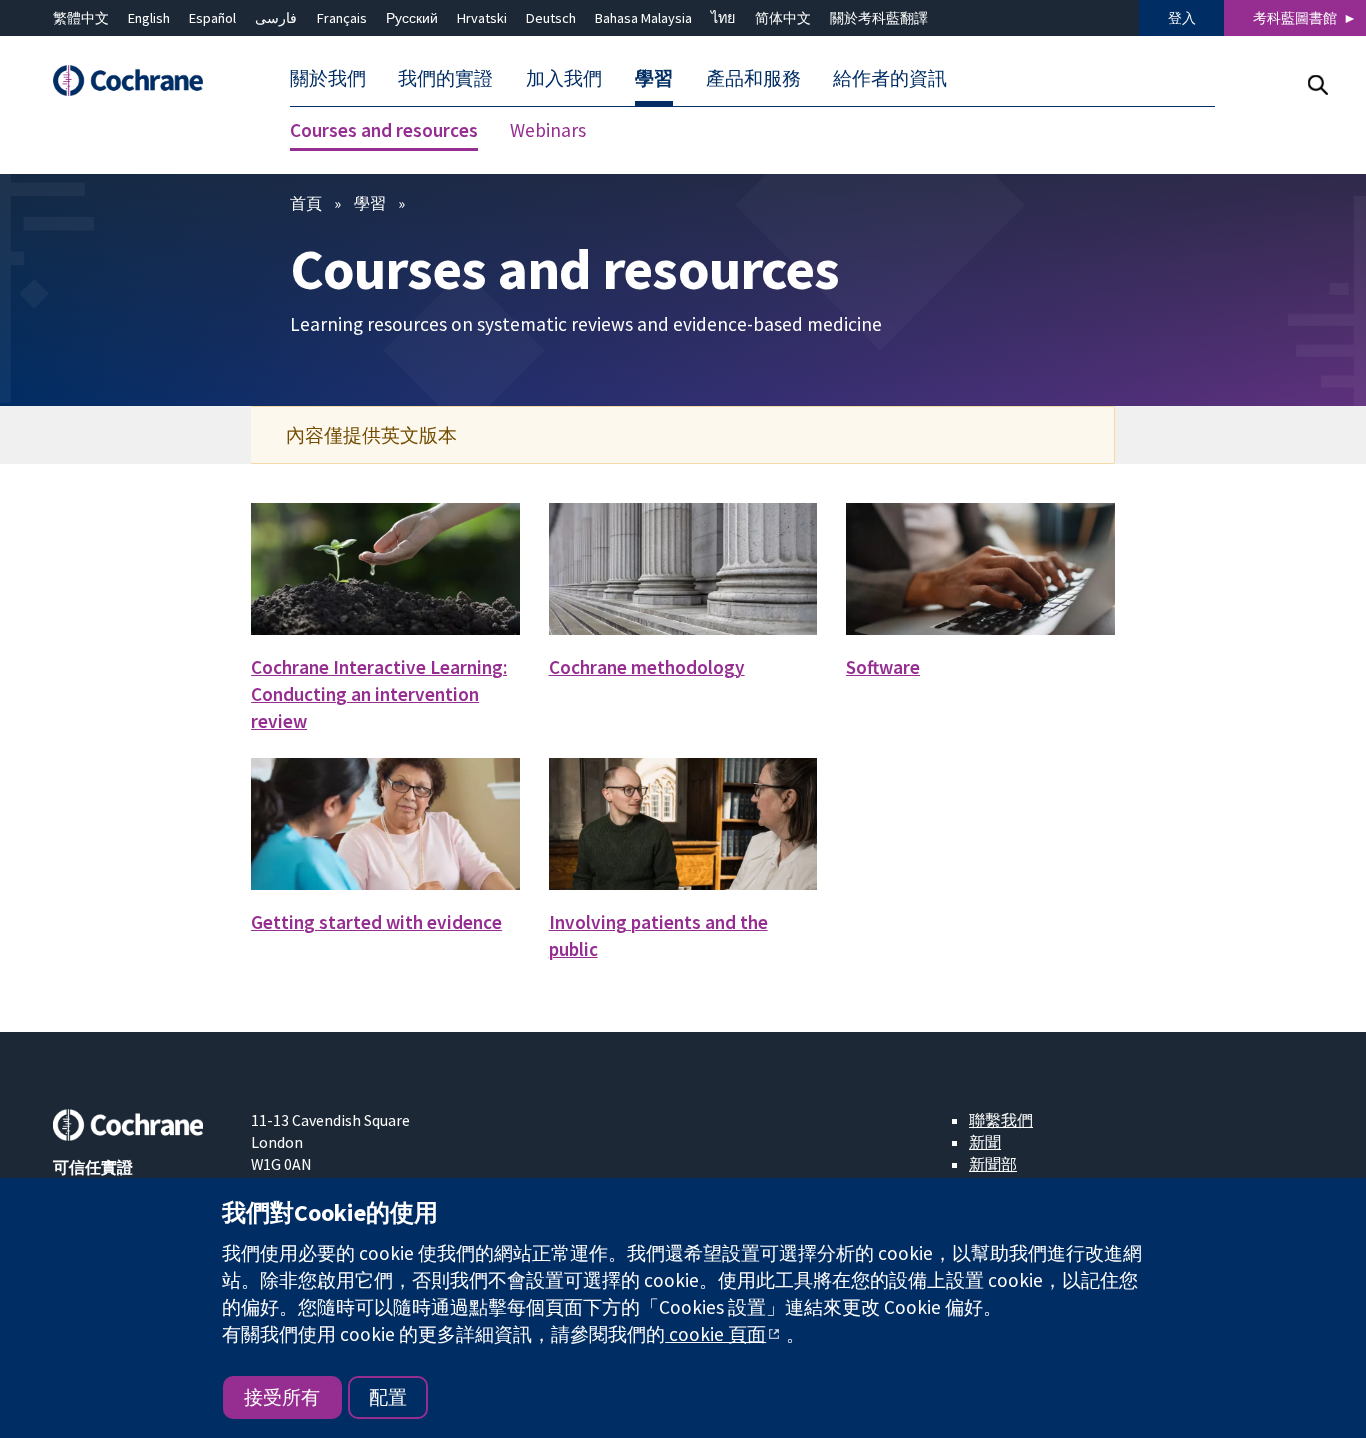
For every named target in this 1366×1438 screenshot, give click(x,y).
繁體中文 (81, 18)
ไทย (723, 18)
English (149, 18)
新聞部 (993, 1164)
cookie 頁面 (715, 1334)
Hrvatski (482, 18)
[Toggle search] (1317, 84)
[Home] (138, 80)
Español (212, 18)
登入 (1182, 18)
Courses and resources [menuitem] (384, 130)
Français (342, 18)
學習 (370, 203)
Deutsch (551, 18)
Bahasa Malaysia (643, 18)
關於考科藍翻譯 (879, 18)
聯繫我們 (1001, 1120)
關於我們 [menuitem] (328, 78)
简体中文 (783, 18)
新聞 (985, 1142)
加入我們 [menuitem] (564, 78)
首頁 (306, 203)
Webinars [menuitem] (548, 130)
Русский (412, 18)
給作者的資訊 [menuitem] (890, 78)
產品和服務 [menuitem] (753, 78)
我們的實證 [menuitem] (445, 78)
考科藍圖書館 (1295, 18)
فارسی (276, 18)
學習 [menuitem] (654, 78)
